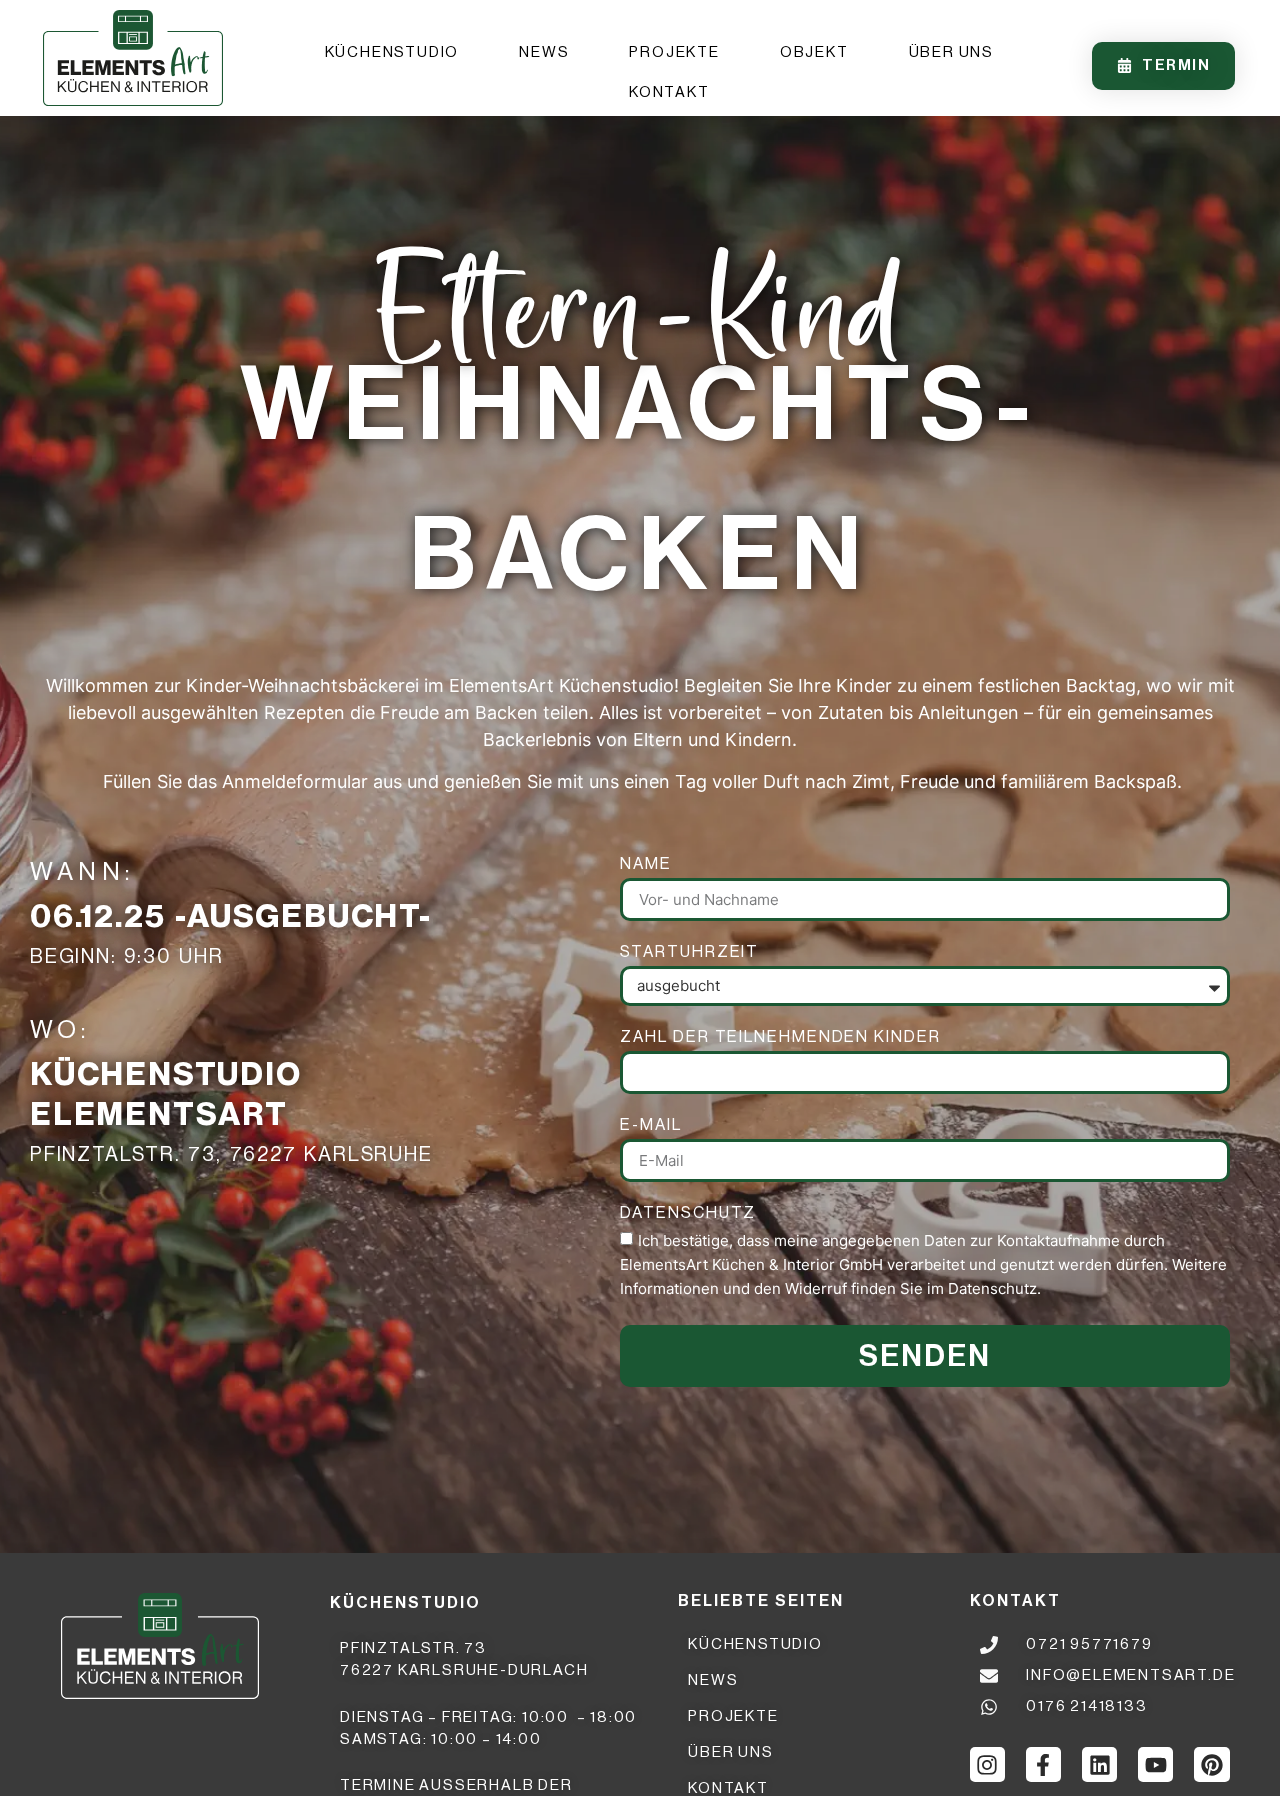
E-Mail (650, 1126)
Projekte (674, 52)
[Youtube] (1155, 1764)
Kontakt (669, 92)
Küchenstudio (392, 52)
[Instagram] (987, 1764)
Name (646, 865)
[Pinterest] (1211, 1764)
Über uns (951, 52)
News (544, 52)
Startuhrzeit (689, 953)
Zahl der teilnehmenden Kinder (780, 1038)
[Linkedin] (1099, 1764)
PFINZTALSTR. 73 (413, 1648)
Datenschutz (688, 1214)
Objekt (814, 52)
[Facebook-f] (1043, 1764)
